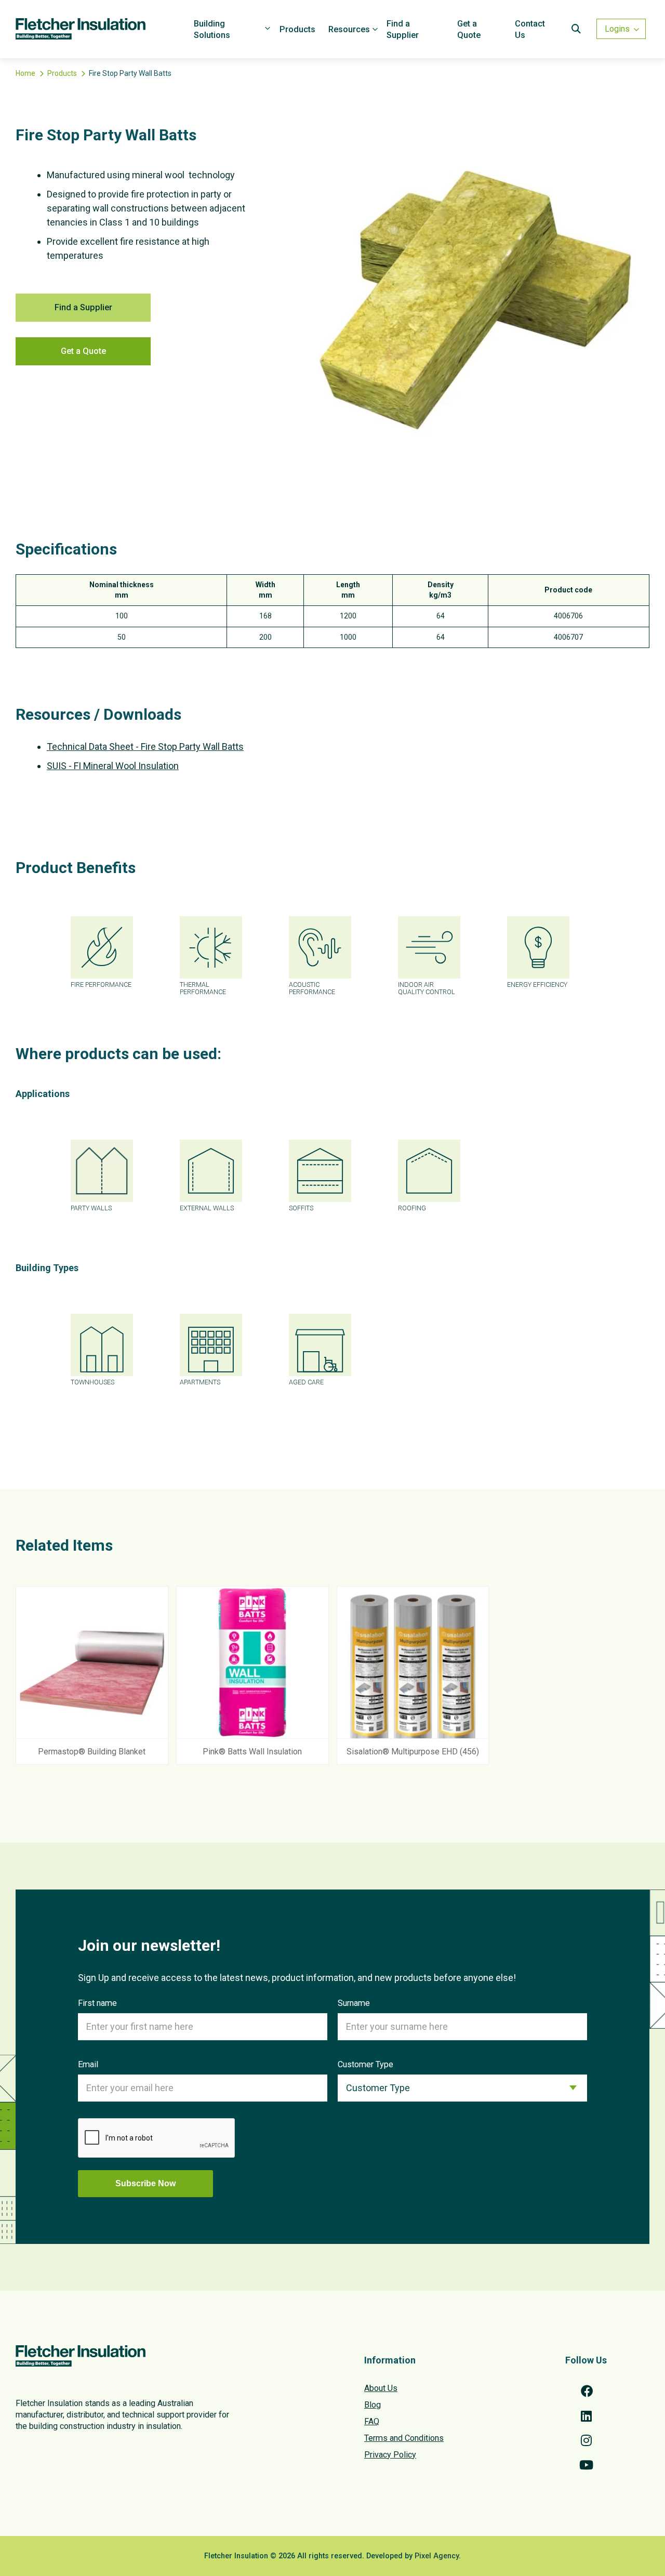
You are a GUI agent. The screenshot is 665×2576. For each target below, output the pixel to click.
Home (25, 73)
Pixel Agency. (438, 2556)
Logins (617, 29)
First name (97, 2003)
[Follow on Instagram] (586, 2440)
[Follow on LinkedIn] (586, 2416)
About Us (381, 2388)
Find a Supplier (403, 29)
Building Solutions (212, 29)
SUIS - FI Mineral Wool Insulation (113, 766)
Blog (373, 2405)
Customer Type (365, 2064)
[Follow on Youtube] (586, 2465)
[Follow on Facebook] (586, 2391)
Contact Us (530, 29)
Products (297, 29)
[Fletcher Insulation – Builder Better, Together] (101, 29)
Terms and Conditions (404, 2438)
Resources (349, 29)
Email (88, 2064)
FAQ (372, 2421)
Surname (354, 2003)
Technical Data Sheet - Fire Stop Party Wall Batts (145, 747)
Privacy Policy (390, 2455)
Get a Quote (469, 29)
